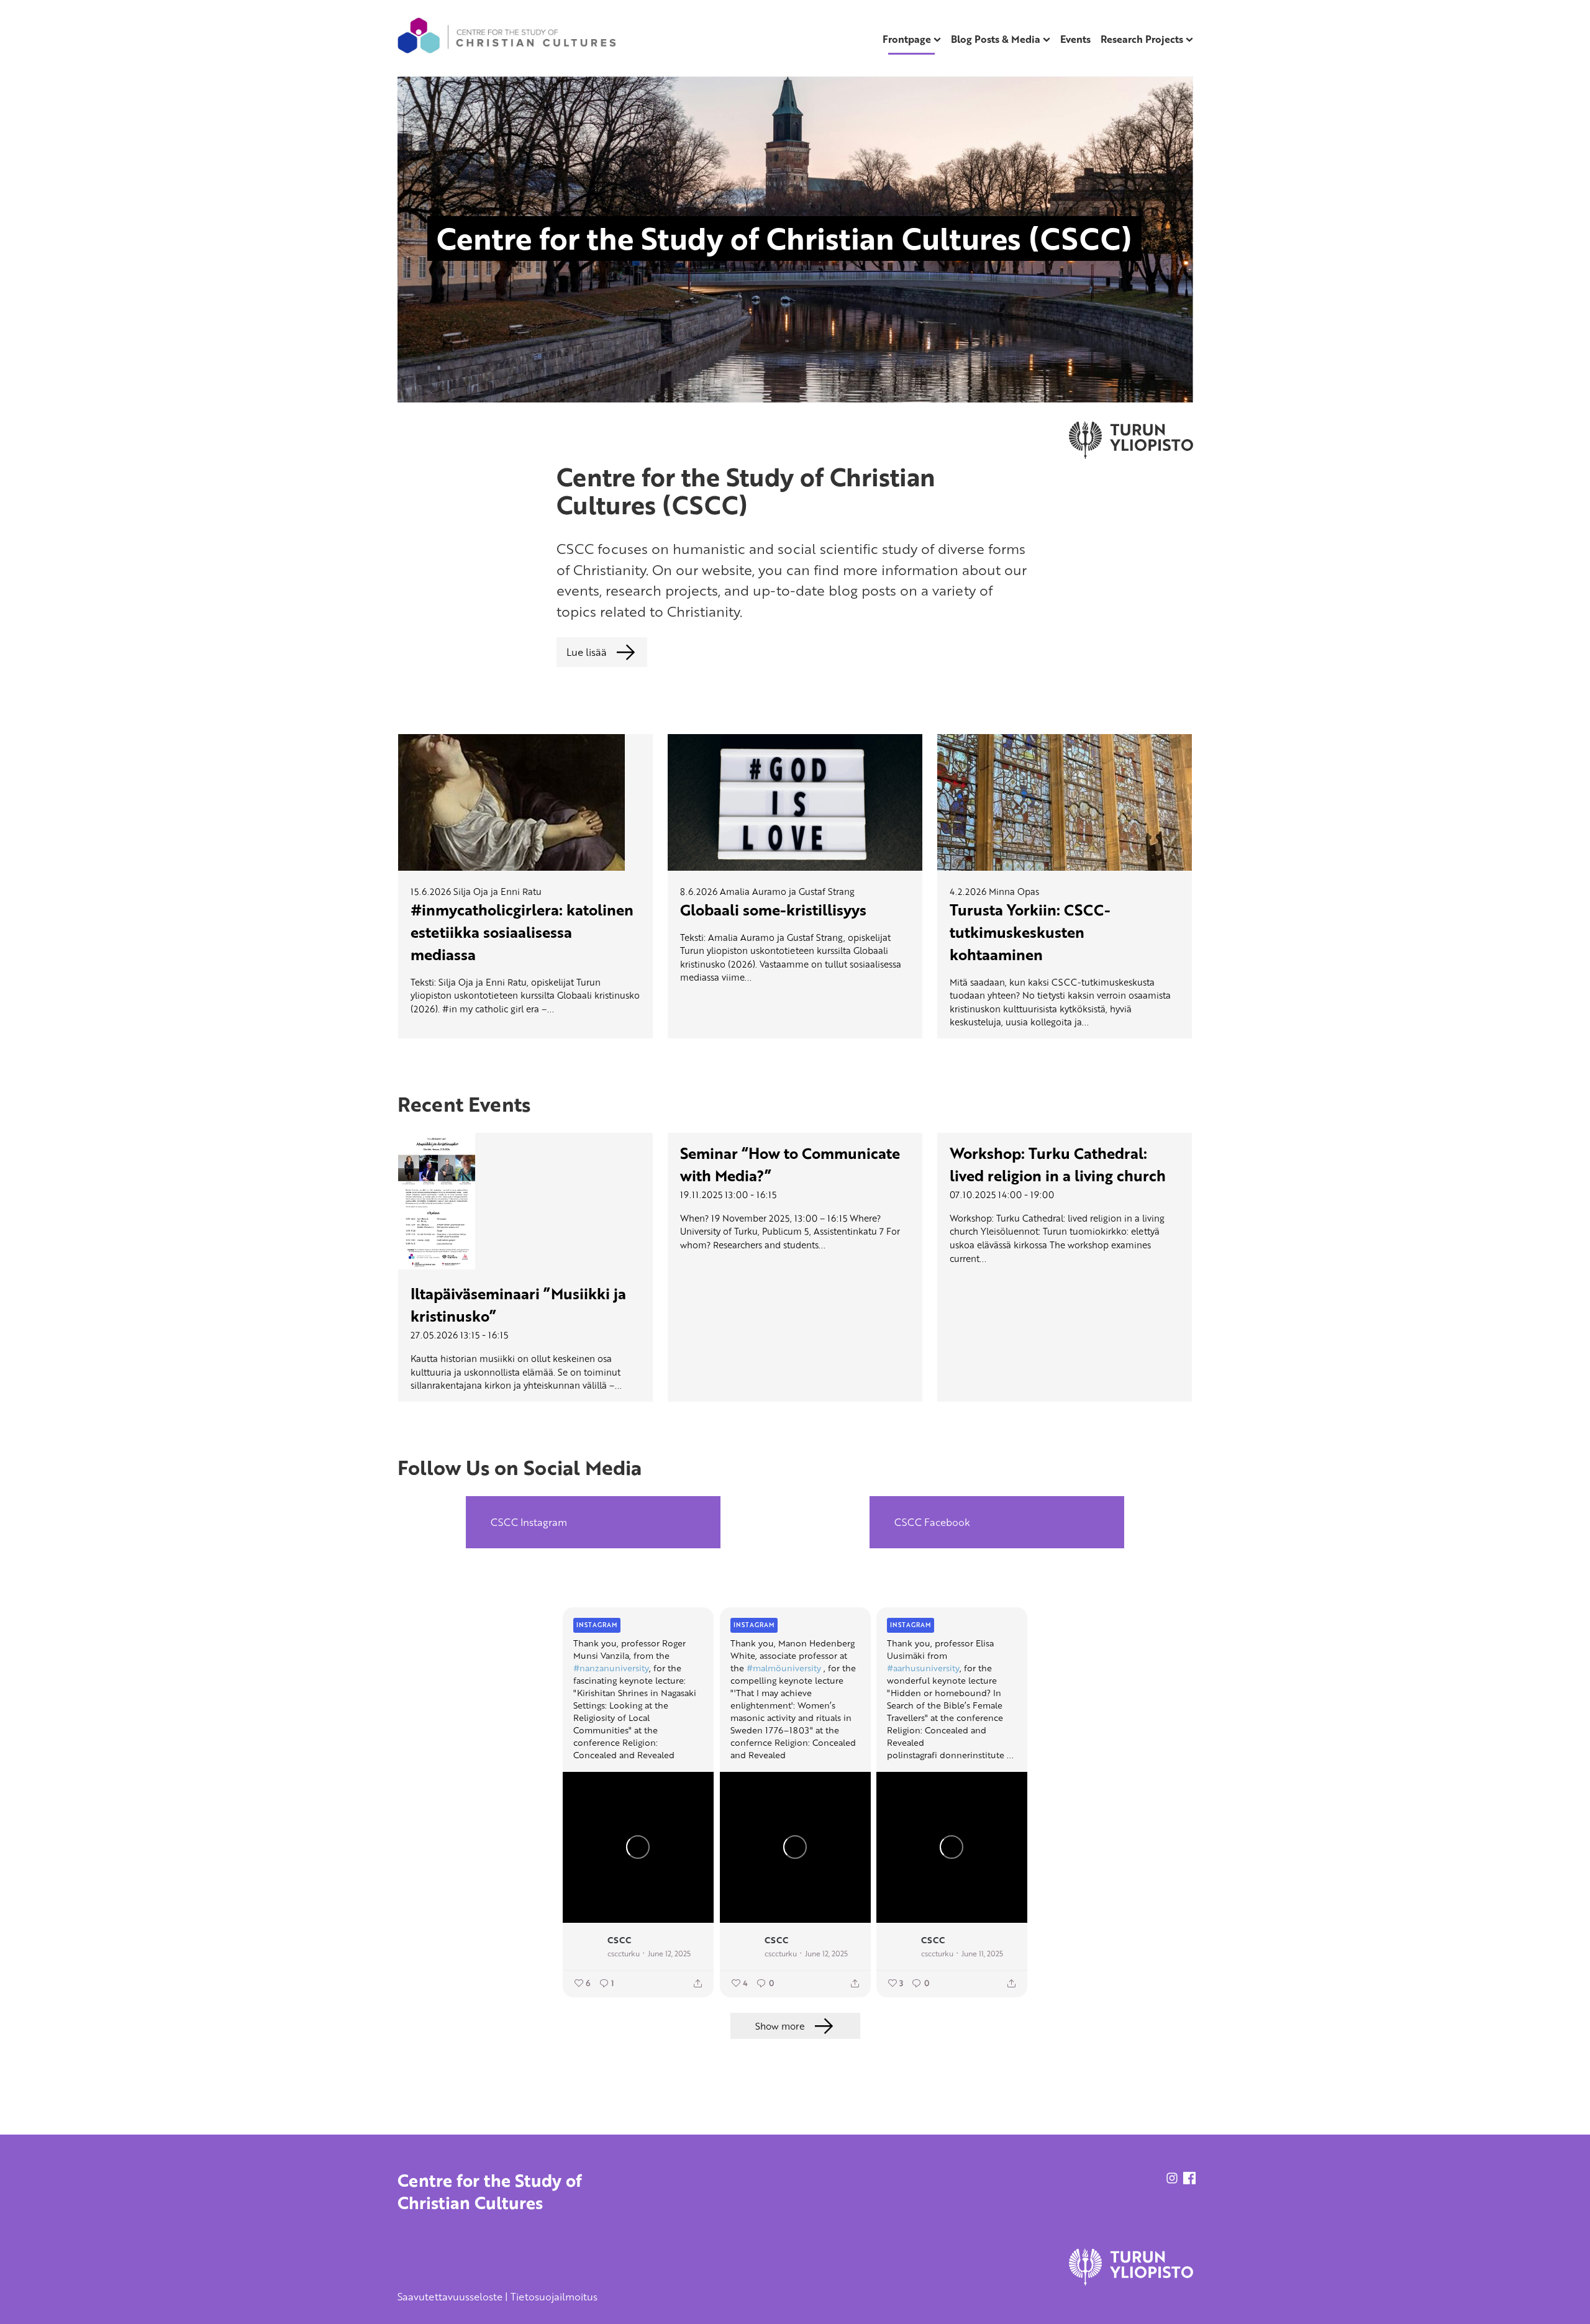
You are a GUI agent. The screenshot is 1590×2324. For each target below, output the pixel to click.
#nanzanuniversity (611, 1668)
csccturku (624, 1953)
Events (1075, 39)
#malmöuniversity (784, 1668)
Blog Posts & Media (996, 39)
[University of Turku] (1131, 2282)
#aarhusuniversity (923, 1668)
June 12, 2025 (669, 1953)
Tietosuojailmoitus (554, 2297)
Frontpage (907, 39)
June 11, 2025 (982, 1953)
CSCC (619, 1939)
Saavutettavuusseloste (450, 2297)
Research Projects (1142, 39)
